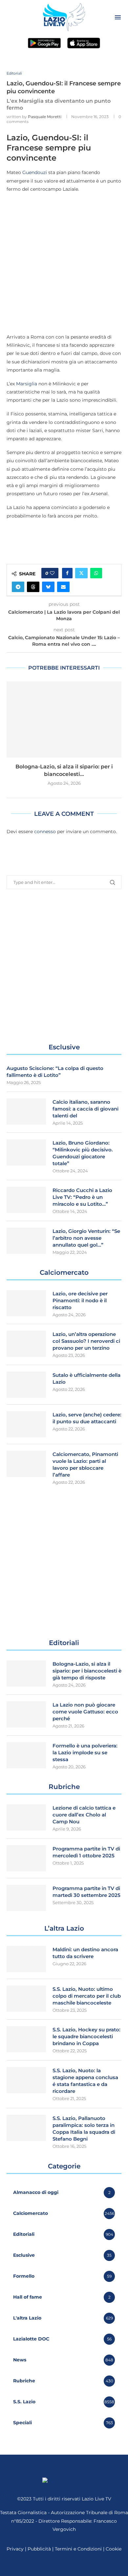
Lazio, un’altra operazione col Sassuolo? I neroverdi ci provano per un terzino (86, 1341)
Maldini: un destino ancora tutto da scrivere (85, 1953)
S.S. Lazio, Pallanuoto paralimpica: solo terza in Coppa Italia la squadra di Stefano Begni (84, 2129)
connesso (45, 832)
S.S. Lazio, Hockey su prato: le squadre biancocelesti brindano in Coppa (86, 2036)
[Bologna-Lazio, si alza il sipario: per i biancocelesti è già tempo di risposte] (64, 719)
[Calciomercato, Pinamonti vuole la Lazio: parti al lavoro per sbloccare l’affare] (26, 1464)
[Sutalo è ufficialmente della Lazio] (26, 1385)
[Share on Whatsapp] (96, 573)
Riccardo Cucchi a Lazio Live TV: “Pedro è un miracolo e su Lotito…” (82, 1197)
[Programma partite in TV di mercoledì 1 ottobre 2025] (26, 1858)
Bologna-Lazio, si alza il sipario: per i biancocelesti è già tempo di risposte (87, 1671)
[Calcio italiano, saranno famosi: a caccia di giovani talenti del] (26, 1112)
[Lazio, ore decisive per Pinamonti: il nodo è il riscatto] (26, 1303)
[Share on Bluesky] (48, 587)
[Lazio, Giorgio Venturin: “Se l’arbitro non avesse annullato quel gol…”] (26, 1241)
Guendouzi (35, 172)
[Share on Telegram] (18, 587)
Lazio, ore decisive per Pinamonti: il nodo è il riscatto (80, 1300)
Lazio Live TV (96, 2499)
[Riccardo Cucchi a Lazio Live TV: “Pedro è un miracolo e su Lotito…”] (26, 1200)
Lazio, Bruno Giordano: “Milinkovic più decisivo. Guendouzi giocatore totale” (83, 1153)
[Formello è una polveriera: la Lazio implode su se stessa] (26, 1755)
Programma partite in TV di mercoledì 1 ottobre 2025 (86, 1852)
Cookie (114, 2549)
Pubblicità (39, 2549)
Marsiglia (27, 384)
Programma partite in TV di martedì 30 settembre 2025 (86, 1892)
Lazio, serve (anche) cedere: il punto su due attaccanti (87, 1418)
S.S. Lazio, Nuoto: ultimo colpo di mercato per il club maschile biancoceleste (87, 1996)
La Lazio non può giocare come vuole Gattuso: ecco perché (85, 1712)
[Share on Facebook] (67, 573)
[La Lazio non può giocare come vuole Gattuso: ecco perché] (26, 1714)
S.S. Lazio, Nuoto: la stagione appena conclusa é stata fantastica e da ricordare (85, 2081)
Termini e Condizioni (79, 2549)
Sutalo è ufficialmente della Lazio (86, 1378)
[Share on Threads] (33, 587)
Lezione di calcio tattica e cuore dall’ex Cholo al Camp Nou (84, 1815)
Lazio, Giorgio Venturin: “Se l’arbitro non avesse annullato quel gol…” (86, 1238)
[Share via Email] (63, 587)
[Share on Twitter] (81, 573)
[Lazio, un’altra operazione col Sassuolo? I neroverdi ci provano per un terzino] (26, 1344)
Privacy (15, 2549)
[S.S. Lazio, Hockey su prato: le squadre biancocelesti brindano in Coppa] (26, 2039)
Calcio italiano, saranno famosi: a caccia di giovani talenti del (85, 1109)
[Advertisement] (64, 263)
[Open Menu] (118, 17)
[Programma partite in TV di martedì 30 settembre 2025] (26, 1898)
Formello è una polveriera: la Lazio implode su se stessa (85, 1752)
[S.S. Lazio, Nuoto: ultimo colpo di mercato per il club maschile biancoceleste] (26, 1999)
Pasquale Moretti (45, 117)
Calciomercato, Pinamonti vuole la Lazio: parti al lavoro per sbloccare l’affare (85, 1464)
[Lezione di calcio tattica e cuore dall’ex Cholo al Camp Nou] (26, 1817)
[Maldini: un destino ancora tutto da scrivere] (26, 1959)
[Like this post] (52, 573)
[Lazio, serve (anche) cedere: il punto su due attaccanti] (26, 1424)
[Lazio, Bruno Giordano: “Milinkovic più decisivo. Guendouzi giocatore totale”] (26, 1152)
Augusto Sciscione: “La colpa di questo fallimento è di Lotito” (55, 1072)
